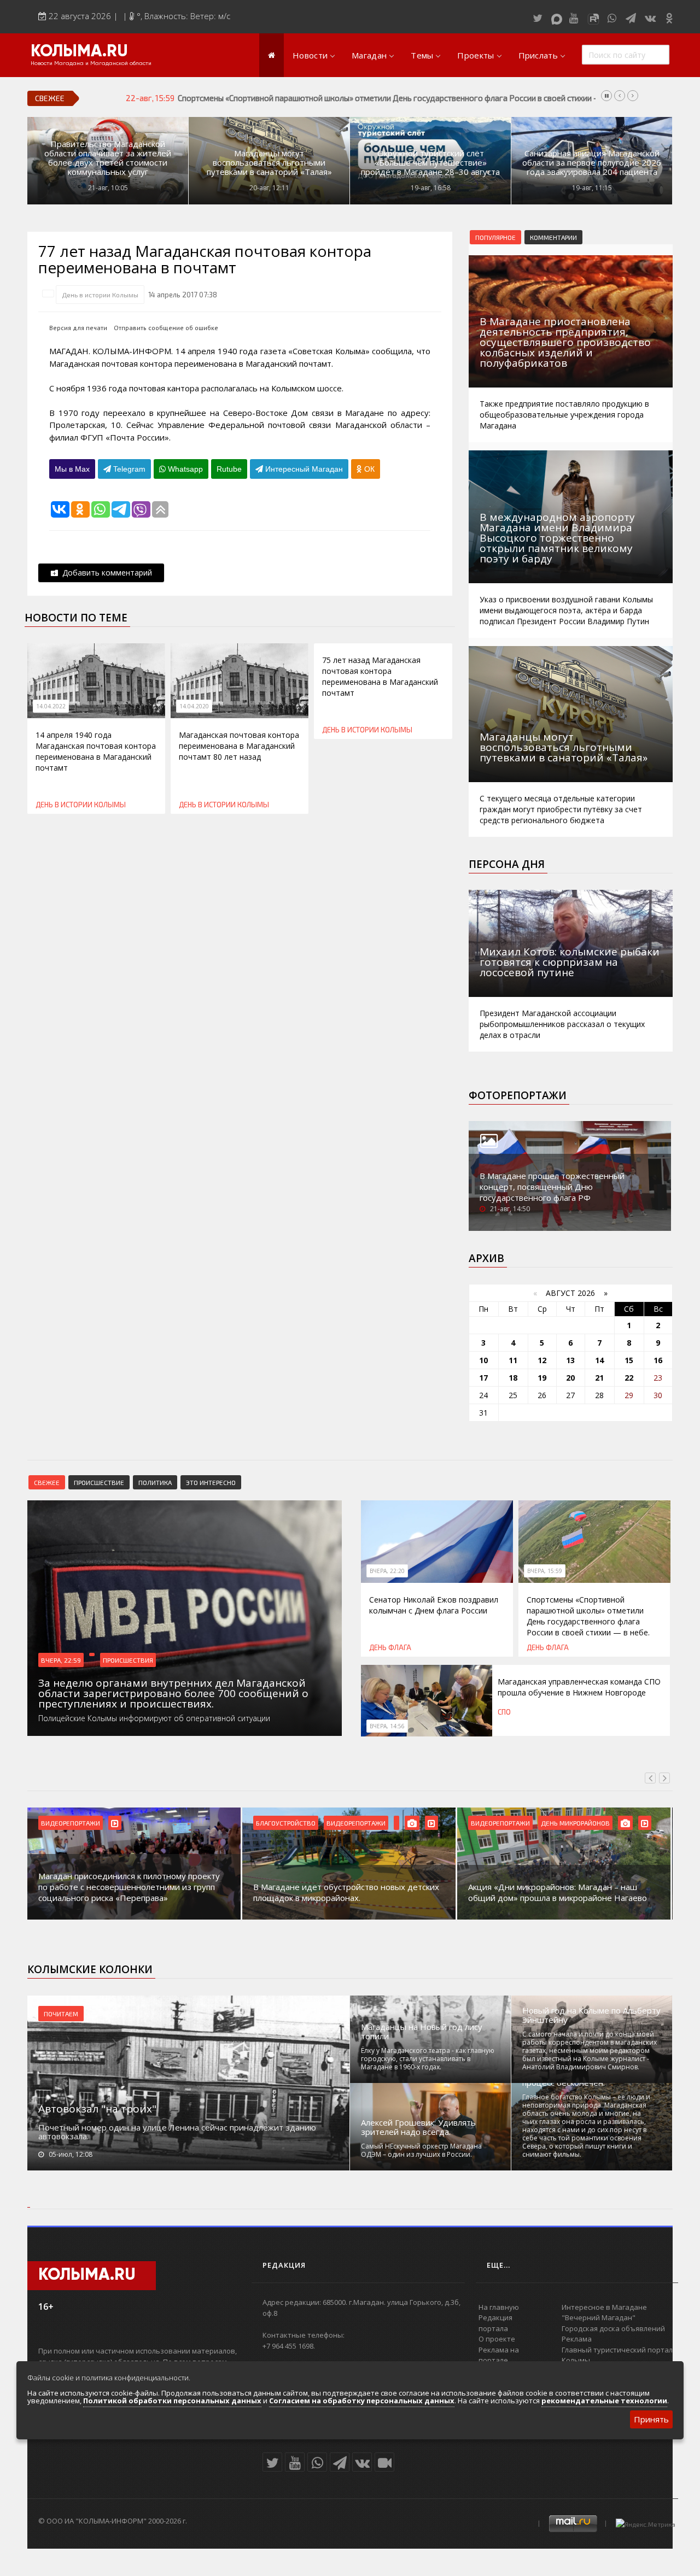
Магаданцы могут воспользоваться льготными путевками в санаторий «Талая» (269, 163)
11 (513, 1360)
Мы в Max (72, 469)
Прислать (538, 55)
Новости (310, 55)
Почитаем (61, 2014)
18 (513, 1378)
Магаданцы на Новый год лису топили (422, 2032)
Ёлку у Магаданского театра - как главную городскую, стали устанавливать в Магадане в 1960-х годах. (428, 2059)
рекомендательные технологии (604, 2401)
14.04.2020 (194, 706)
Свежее (47, 1482)
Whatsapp (184, 469)
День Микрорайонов (575, 1823)
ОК (368, 469)
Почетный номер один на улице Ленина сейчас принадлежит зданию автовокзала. (177, 2132)
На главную (499, 2307)
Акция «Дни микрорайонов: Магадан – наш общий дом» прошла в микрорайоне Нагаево (558, 1892)
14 (599, 1360)
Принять (651, 2419)
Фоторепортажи (518, 1095)
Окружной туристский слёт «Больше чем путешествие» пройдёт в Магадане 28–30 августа (430, 163)
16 (658, 1360)
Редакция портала (495, 2323)
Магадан (369, 55)
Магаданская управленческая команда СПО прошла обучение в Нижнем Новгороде (579, 1687)
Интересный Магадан (303, 469)
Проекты (476, 55)
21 (599, 1378)
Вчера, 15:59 (545, 1571)
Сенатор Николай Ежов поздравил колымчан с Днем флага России (434, 1605)
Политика (155, 1482)
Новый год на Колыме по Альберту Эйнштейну (591, 2015)
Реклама (577, 2339)
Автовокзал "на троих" (97, 2109)
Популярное (495, 237)
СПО (504, 1712)
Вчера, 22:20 (387, 1571)
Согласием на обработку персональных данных (362, 2401)
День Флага (390, 1647)
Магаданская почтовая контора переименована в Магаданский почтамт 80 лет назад (239, 746)
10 (483, 1360)
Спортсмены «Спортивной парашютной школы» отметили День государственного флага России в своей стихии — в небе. (402, 98)
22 (629, 1378)
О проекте (497, 2339)
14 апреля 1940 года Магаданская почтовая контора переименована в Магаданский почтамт (96, 751)
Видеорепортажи (71, 1823)
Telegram (128, 469)
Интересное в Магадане (604, 2307)
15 (629, 1360)
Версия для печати (78, 328)
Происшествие (99, 1482)
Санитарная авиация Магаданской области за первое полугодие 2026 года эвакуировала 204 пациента (592, 163)
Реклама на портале (499, 2355)
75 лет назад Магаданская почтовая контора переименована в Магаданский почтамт (380, 676)
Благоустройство (286, 1823)
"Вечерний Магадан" (599, 2317)
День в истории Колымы (100, 295)
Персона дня (507, 864)
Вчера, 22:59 (61, 1660)
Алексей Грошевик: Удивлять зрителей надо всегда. (418, 2127)
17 (483, 1378)
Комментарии (553, 237)
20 (570, 1378)
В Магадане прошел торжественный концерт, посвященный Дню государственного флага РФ (552, 1187)
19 (542, 1378)
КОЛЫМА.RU (79, 52)
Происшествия (128, 1660)
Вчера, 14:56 (387, 1726)
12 (542, 1360)
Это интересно (211, 1482)
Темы (422, 55)
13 (570, 1360)
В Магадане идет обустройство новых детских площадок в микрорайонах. (346, 1892)
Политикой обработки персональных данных (172, 2401)
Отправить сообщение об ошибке (166, 328)
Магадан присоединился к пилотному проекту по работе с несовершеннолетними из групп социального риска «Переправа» (129, 1887)
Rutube (229, 469)
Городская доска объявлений (613, 2328)
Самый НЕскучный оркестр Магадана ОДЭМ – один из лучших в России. (421, 2150)
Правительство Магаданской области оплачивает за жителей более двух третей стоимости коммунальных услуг (108, 158)
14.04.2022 (51, 706)
